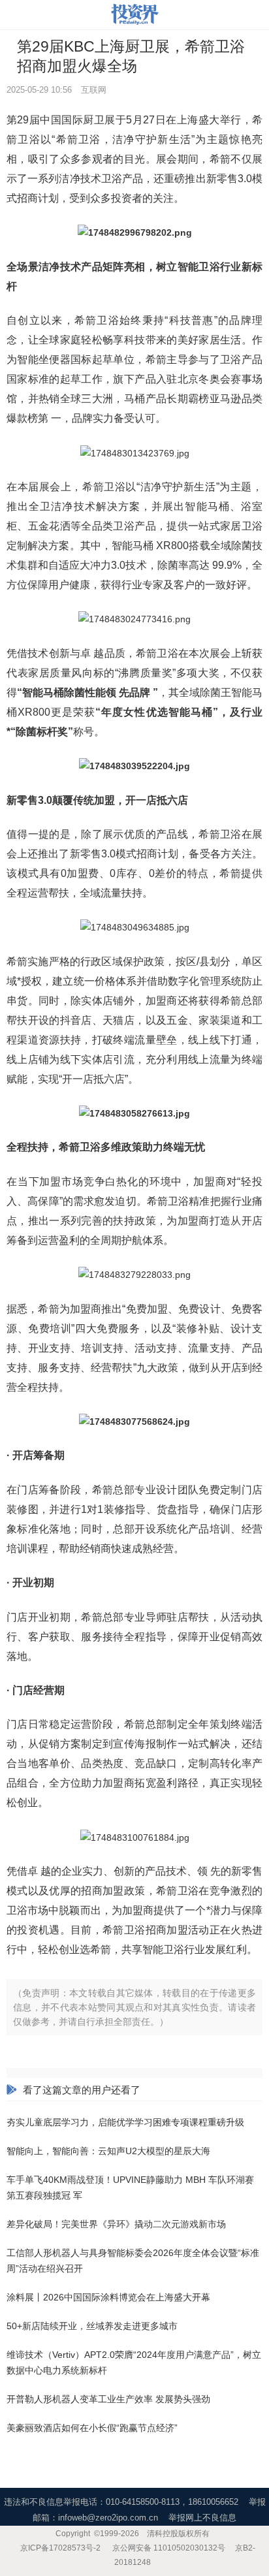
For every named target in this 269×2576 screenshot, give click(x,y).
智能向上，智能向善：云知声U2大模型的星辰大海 (108, 2151)
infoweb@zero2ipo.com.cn (108, 2518)
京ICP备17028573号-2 (60, 2548)
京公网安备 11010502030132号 (169, 2548)
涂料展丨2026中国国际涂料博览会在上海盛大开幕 (108, 2297)
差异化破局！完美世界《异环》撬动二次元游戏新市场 (116, 2224)
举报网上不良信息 (202, 2518)
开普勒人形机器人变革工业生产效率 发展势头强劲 (108, 2399)
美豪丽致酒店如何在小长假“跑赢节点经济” (92, 2428)
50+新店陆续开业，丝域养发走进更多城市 (92, 2326)
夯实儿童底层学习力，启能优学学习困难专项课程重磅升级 (125, 2122)
